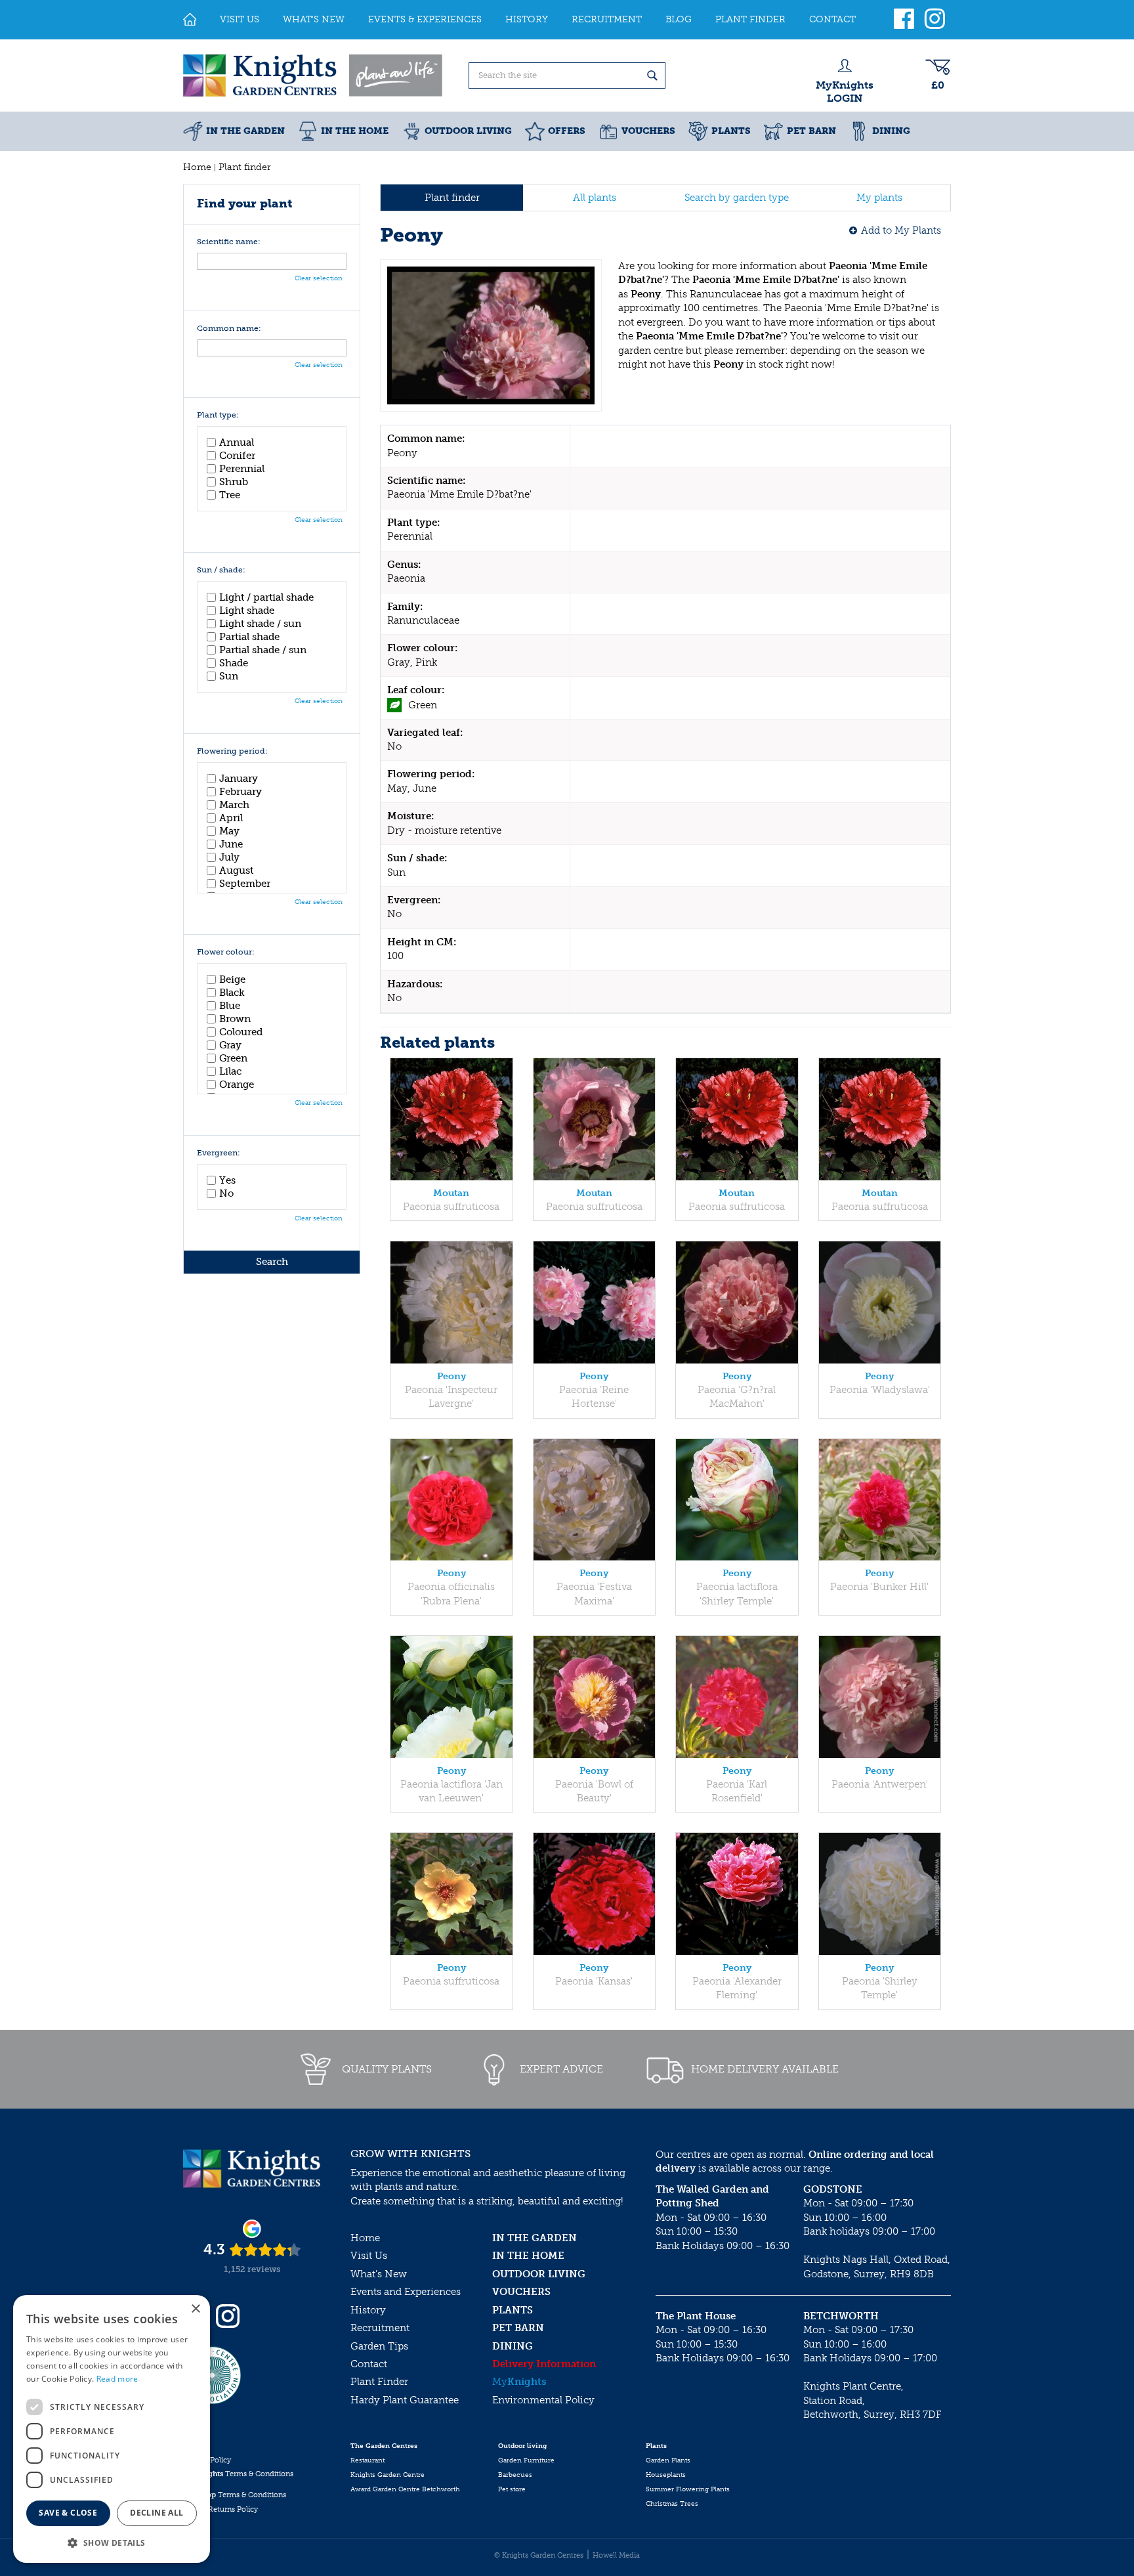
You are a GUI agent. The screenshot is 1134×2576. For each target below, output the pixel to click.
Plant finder (452, 198)
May (229, 831)
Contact (369, 2364)
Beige (232, 979)
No (226, 1193)
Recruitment (380, 2328)
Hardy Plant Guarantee (405, 2400)
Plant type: (218, 415)
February (241, 792)
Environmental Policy (543, 2400)
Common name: (229, 329)
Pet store (512, 2489)
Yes (227, 1180)
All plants (595, 198)
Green (233, 1058)
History (368, 2310)
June (231, 844)
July (229, 857)
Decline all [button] (157, 2513)
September (245, 884)
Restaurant (367, 2460)
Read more (117, 2379)
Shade (234, 663)
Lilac (230, 1071)
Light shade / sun (260, 624)
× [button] (195, 2309)
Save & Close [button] (68, 2513)
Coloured (241, 1032)
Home (365, 2238)
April (231, 818)
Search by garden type (737, 198)
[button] (112, 2542)
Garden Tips (379, 2346)
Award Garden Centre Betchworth (405, 2489)
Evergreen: (219, 1153)
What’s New (379, 2274)
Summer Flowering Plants (688, 2489)
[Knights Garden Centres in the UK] (314, 75)
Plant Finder (379, 2382)
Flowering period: (232, 751)
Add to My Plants (901, 230)
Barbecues (515, 2475)
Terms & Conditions (238, 2474)
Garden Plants (668, 2460)
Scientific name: (229, 242)
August (236, 870)
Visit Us (369, 2256)
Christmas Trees (672, 2504)
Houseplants (666, 2475)
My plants (879, 198)
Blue (230, 1006)
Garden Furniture (526, 2460)
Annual (237, 442)
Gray (230, 1045)
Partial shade (249, 637)
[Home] (190, 20)
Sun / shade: (221, 570)
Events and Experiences (406, 2292)
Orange (237, 1084)
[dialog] (112, 2429)
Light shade (247, 611)
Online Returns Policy (220, 2509)
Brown (235, 1019)
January (239, 779)
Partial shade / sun (263, 650)
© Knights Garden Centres (539, 2555)
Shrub (234, 482)
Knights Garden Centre (388, 2475)
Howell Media (616, 2555)
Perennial (242, 469)
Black (232, 993)
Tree (230, 495)
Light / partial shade (266, 597)
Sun (229, 676)
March (234, 805)
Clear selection (319, 278)
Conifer (237, 456)
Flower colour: (226, 952)
